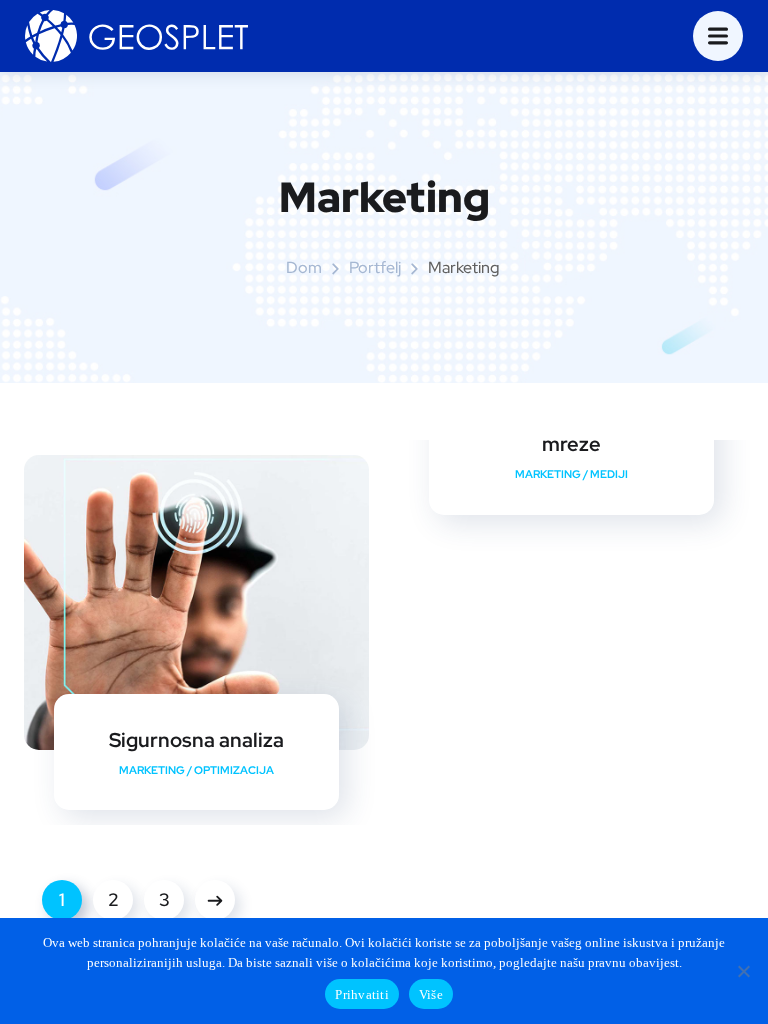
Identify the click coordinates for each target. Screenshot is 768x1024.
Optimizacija (234, 770)
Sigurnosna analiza (196, 740)
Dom (304, 267)
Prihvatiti (362, 994)
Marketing (152, 770)
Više (431, 994)
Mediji (609, 474)
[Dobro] (743, 971)
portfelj (375, 267)
